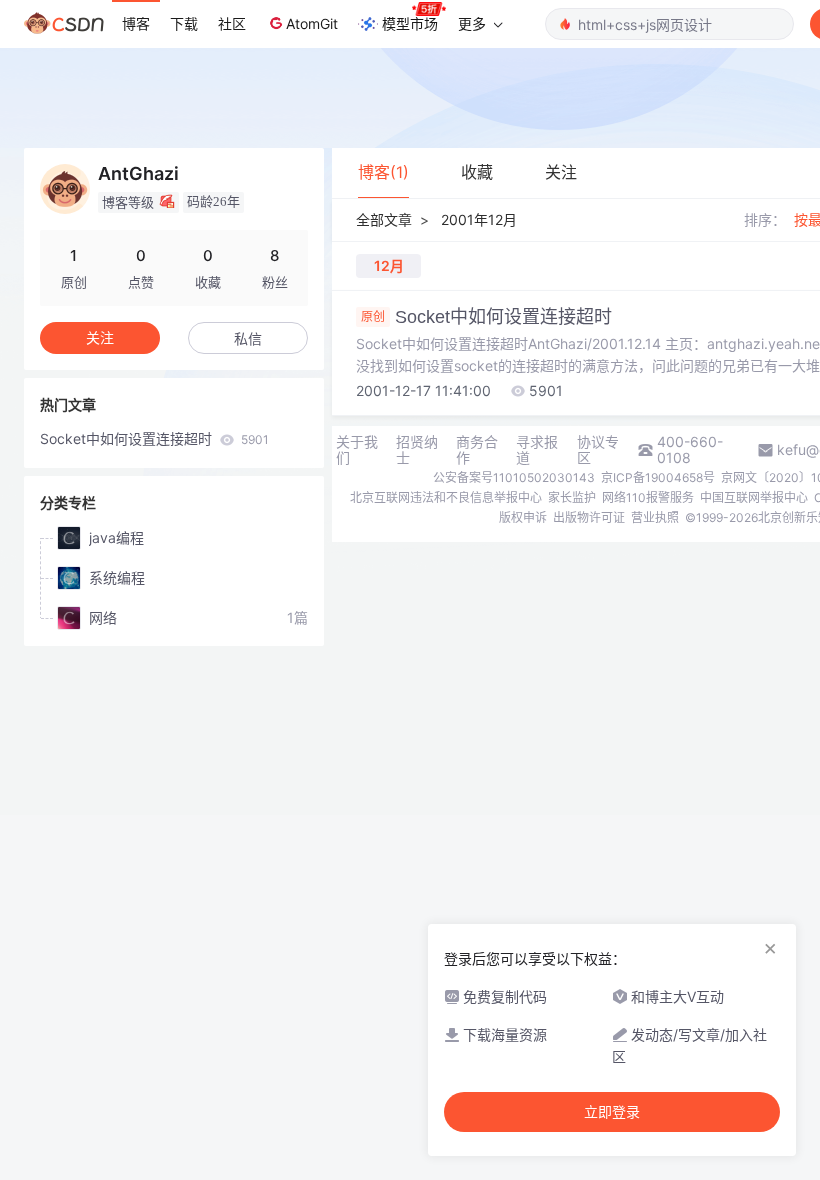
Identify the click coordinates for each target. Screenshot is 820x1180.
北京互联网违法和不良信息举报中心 (446, 497)
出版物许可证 (589, 517)
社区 (232, 23)
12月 (389, 265)
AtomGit (312, 23)
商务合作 (477, 450)
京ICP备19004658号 (658, 477)
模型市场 (410, 23)
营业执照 (655, 517)
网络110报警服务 (648, 497)
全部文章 (384, 219)
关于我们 (357, 450)
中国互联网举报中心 (754, 497)
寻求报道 (537, 450)
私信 (248, 338)
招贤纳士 (417, 450)
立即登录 (612, 1112)
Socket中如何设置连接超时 (154, 438)
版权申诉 (523, 517)
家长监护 (572, 497)
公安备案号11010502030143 (514, 477)
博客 (136, 23)
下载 (184, 23)
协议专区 (598, 450)
